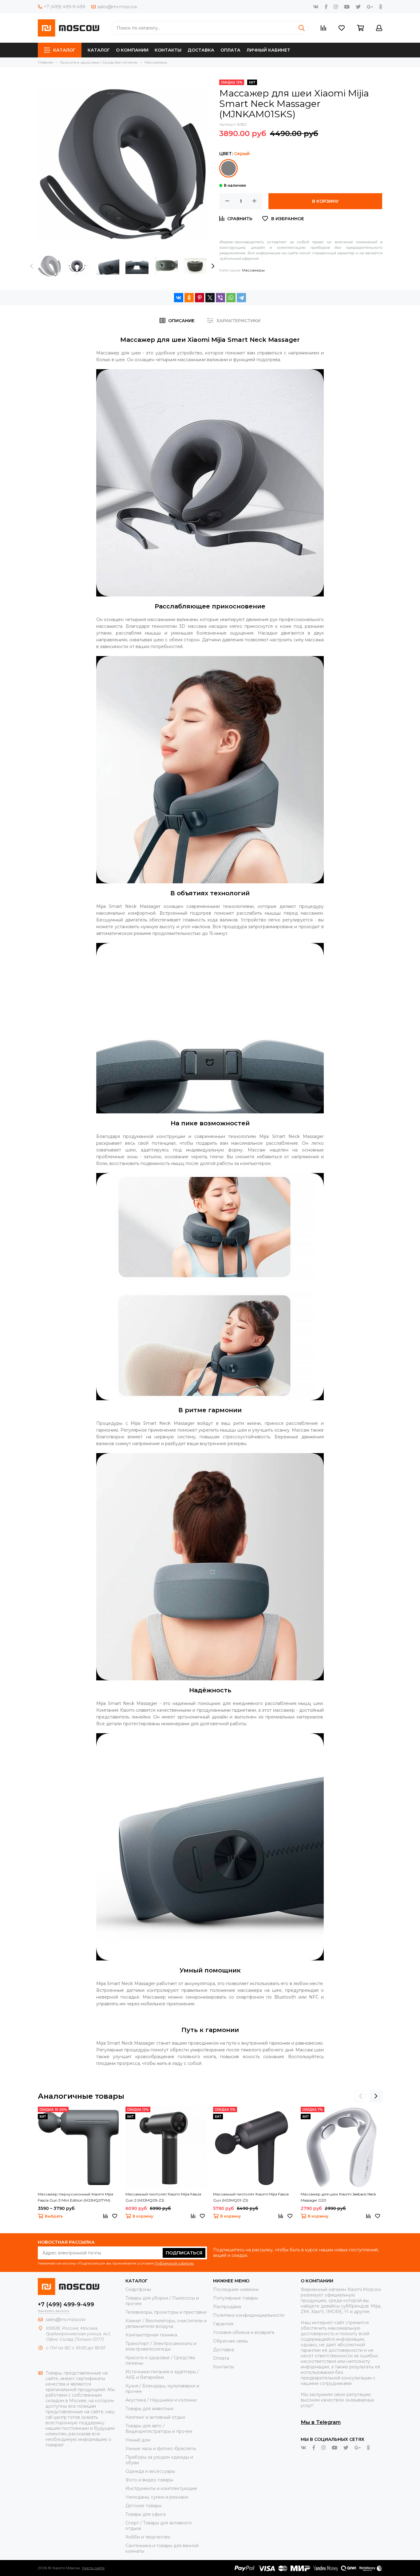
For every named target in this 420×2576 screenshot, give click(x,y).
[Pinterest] (200, 298)
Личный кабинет (268, 50)
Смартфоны (138, 2289)
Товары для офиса (146, 2514)
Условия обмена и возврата (244, 2332)
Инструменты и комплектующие (161, 2488)
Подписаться (184, 2253)
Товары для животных (149, 2409)
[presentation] (32, 266)
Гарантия (223, 2324)
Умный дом (138, 2440)
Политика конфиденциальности (249, 2315)
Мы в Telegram (321, 2422)
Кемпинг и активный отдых (155, 2417)
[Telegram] (241, 298)
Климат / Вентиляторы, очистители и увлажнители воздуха (166, 2324)
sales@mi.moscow (117, 7)
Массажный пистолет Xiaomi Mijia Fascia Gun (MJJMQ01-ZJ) (251, 2197)
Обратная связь (230, 2341)
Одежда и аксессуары (150, 2471)
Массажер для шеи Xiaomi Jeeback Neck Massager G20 (338, 2197)
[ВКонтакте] (179, 298)
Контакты (168, 50)
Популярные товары (236, 2298)
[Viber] (220, 298)
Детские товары (143, 2506)
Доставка (201, 50)
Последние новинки (236, 2289)
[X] (210, 298)
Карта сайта (93, 2568)
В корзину (325, 201)
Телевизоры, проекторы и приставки (166, 2312)
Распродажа (227, 2307)
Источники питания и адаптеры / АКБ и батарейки (162, 2375)
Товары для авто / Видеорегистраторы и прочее (159, 2429)
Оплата (230, 50)
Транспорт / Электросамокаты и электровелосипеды (161, 2346)
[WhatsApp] (231, 298)
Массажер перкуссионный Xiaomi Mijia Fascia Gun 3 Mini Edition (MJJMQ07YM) (75, 2197)
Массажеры (253, 270)
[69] (228, 168)
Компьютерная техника (151, 2335)
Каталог (64, 50)
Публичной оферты (174, 2263)
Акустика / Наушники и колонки (161, 2400)
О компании (132, 50)
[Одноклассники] (189, 298)
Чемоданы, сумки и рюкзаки (157, 2497)
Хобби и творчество (148, 2537)
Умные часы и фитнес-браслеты (161, 2449)
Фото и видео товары (149, 2480)
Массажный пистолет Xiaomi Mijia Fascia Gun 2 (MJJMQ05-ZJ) (163, 2197)
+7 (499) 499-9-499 (64, 7)
